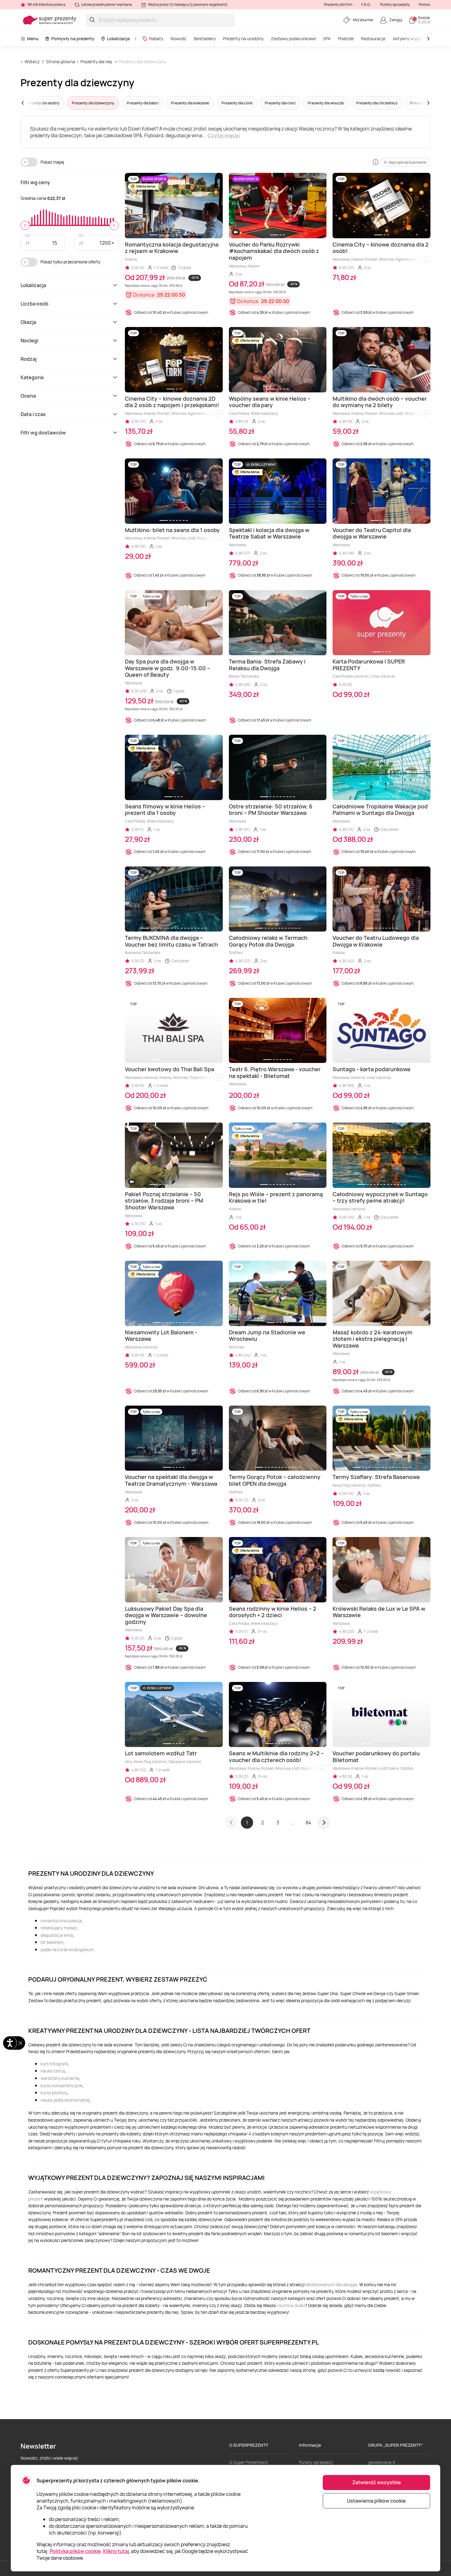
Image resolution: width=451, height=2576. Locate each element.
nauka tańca (53, 2071)
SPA (327, 39)
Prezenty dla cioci (280, 103)
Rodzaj (29, 359)
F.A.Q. (366, 4)
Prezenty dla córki (237, 103)
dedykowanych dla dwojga (331, 2284)
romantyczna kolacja (61, 1921)
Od (28, 235)
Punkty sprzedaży (395, 4)
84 (308, 1823)
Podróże (346, 39)
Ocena (28, 396)
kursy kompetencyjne (62, 2086)
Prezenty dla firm (338, 4)
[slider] (25, 225)
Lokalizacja (118, 39)
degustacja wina (57, 1935)
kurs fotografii (54, 2064)
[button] (34, 103)
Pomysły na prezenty (73, 39)
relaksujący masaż (59, 1928)
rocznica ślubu (291, 2305)
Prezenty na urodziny (243, 39)
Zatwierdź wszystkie (377, 2482)
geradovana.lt (382, 2462)
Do (81, 235)
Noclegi (29, 340)
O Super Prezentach (249, 2462)
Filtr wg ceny (35, 182)
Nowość (179, 39)
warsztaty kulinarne (60, 2078)
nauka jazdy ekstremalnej (65, 2100)
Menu (33, 39)
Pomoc (425, 4)
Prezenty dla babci (143, 103)
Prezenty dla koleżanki (190, 103)
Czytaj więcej (224, 135)
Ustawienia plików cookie (376, 2501)
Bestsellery (205, 39)
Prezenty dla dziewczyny (142, 62)
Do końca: (144, 295)
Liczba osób (35, 304)
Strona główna (61, 62)
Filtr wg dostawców (43, 433)
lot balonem (52, 1942)
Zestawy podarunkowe (293, 39)
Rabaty (156, 39)
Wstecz (32, 62)
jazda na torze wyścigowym (67, 1950)
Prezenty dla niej (96, 62)
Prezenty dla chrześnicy (377, 103)
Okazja (28, 322)
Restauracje (373, 39)
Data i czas (33, 414)
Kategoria (32, 377)
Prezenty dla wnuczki (326, 103)
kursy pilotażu (54, 2093)
